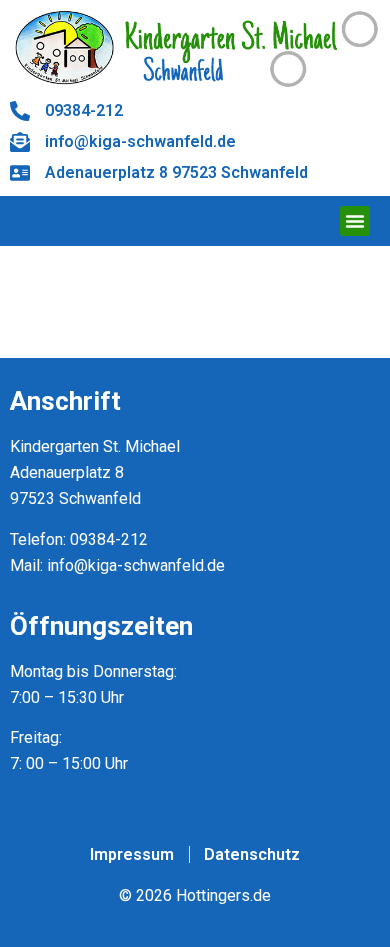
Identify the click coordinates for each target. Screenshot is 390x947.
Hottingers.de (223, 895)
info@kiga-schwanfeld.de (136, 565)
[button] (355, 221)
